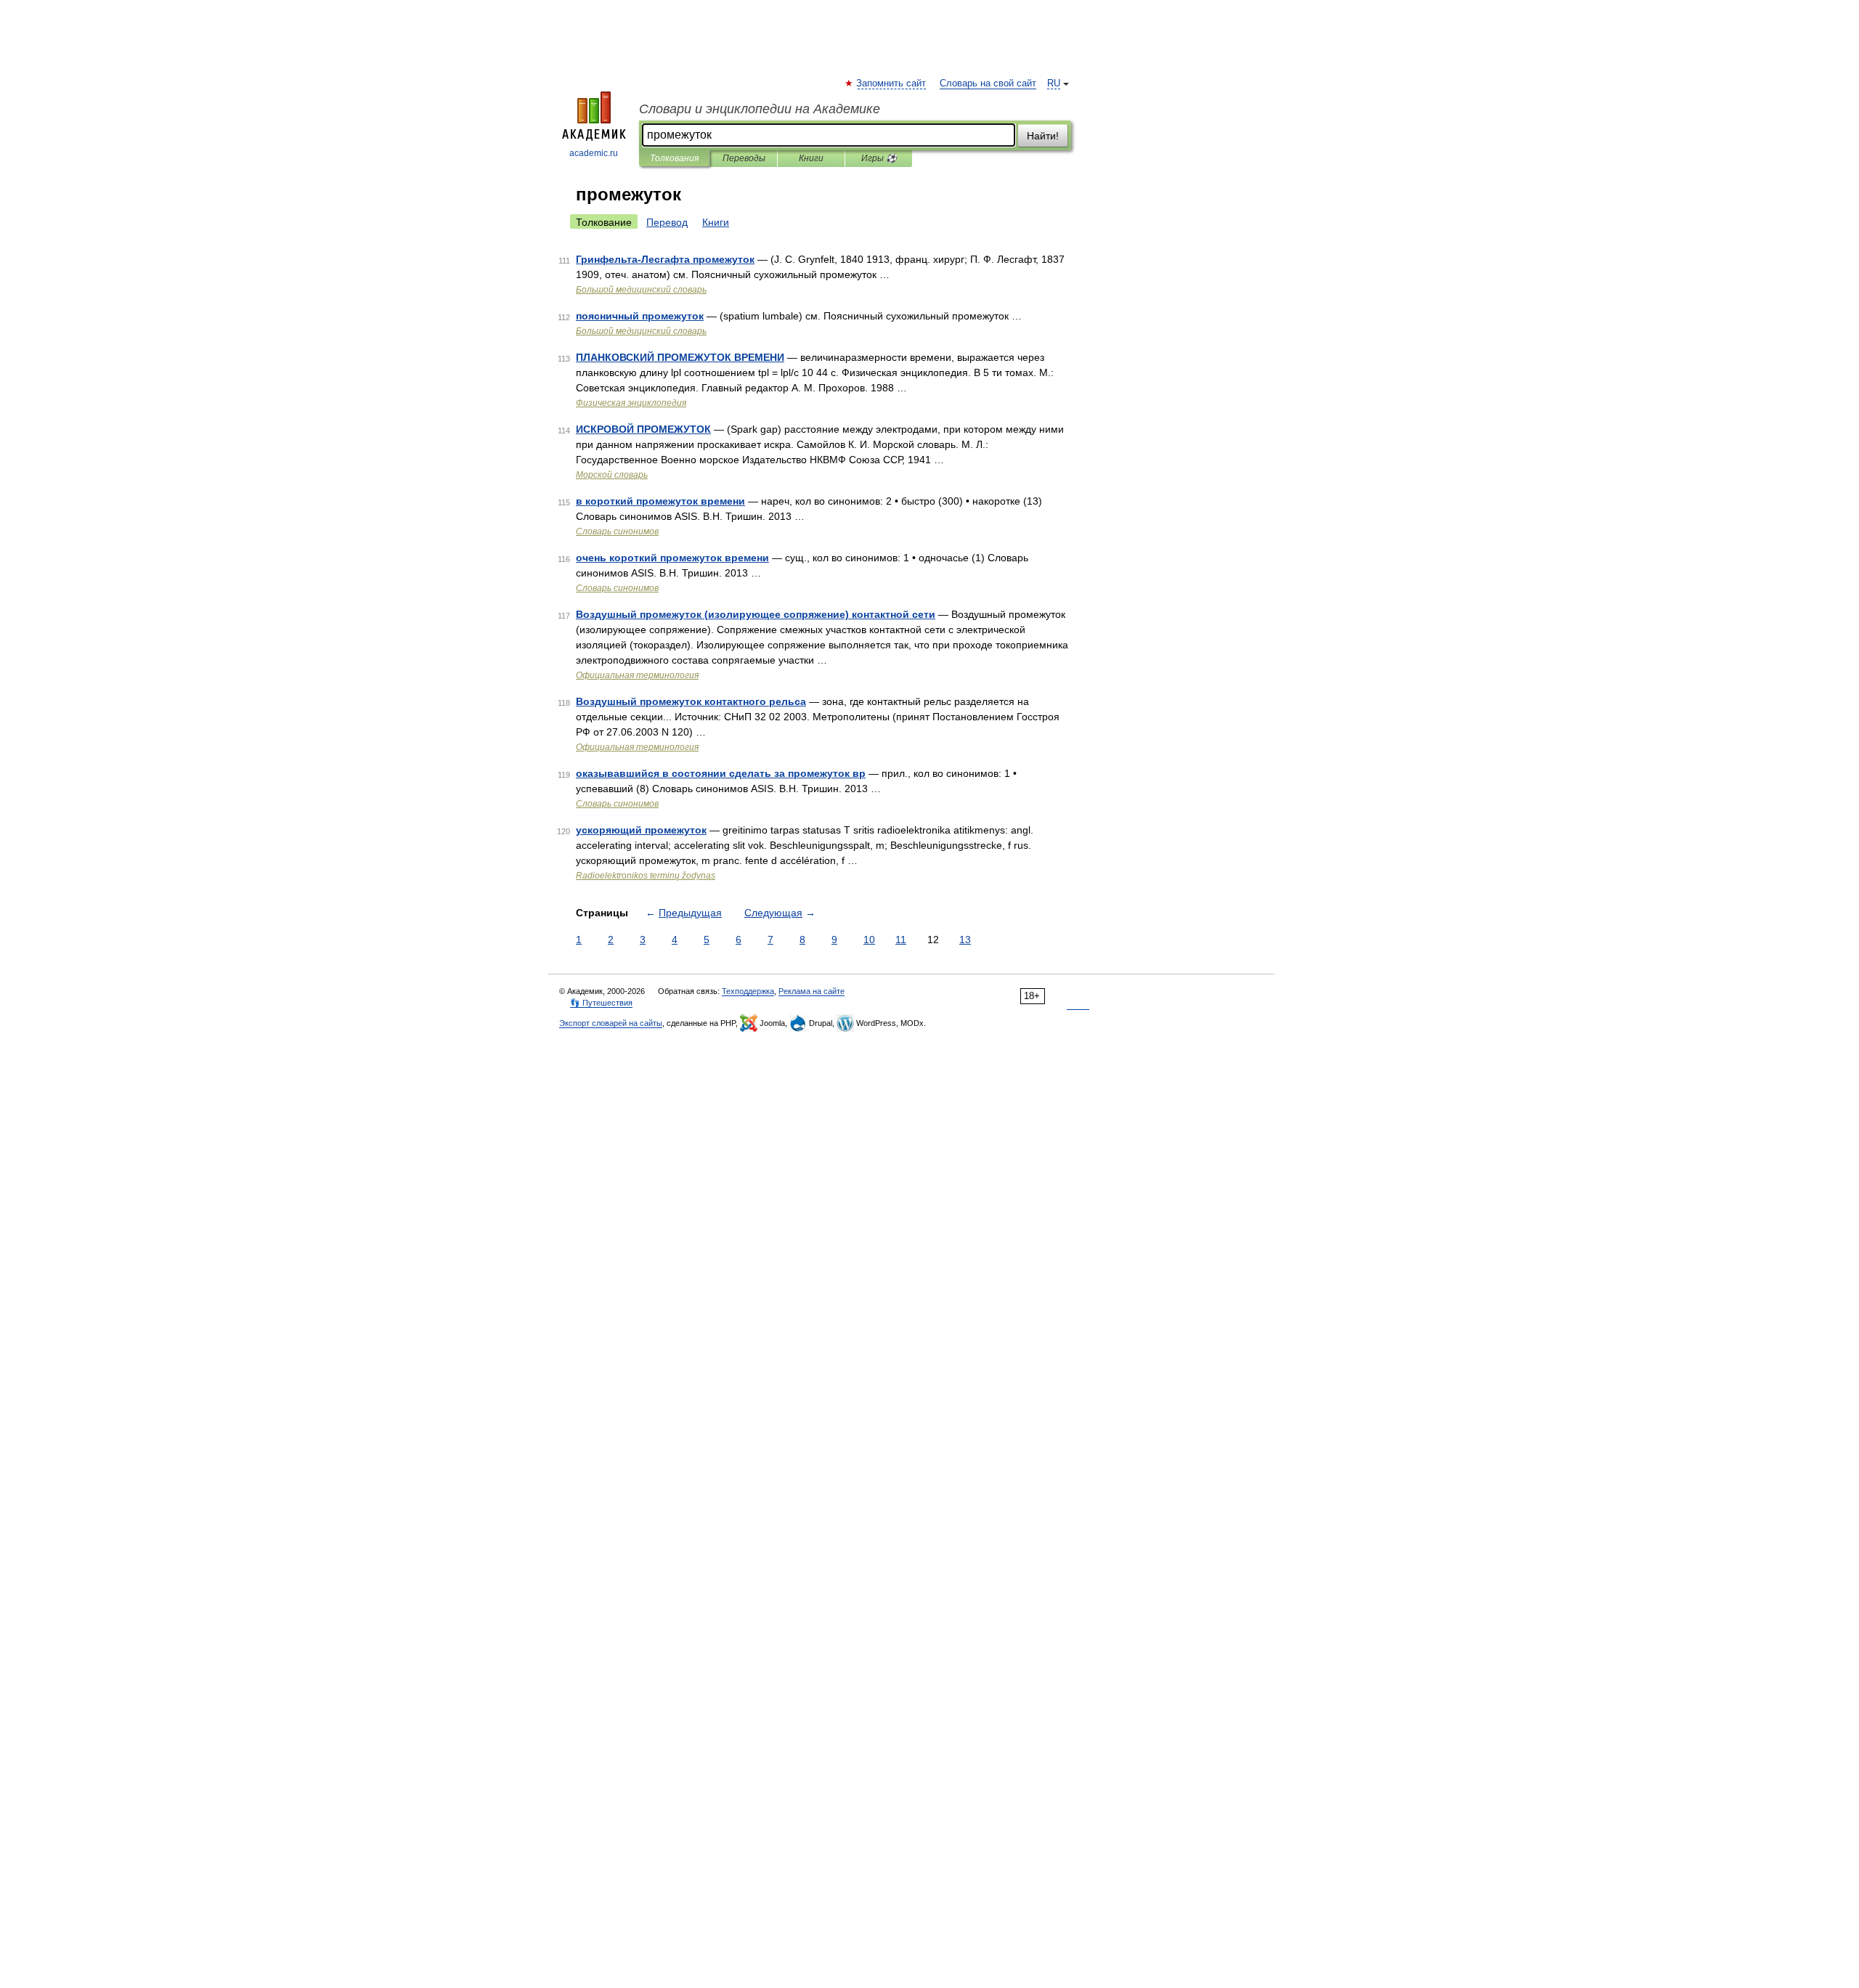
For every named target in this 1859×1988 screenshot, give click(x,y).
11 (901, 940)
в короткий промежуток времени (660, 501)
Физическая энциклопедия (631, 403)
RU (1054, 83)
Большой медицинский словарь (641, 290)
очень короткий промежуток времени (672, 558)
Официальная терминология (637, 675)
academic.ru (594, 153)
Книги (811, 158)
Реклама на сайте (811, 991)
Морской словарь (612, 475)
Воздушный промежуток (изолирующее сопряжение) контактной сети (756, 614)
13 (965, 940)
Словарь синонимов (617, 531)
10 (869, 940)
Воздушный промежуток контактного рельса (691, 701)
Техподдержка (748, 991)
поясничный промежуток (640, 316)
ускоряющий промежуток (641, 830)
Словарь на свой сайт (988, 83)
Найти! (1043, 136)
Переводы (744, 158)
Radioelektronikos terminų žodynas (646, 876)
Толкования (674, 158)
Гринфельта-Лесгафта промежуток (665, 259)
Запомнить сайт (892, 83)
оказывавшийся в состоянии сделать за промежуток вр (721, 773)
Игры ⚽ (879, 158)
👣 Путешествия (601, 1003)
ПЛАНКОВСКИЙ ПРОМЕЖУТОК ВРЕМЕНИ (680, 357)
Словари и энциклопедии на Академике (760, 109)
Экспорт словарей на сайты (611, 1023)
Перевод (667, 222)
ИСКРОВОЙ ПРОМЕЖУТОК (643, 429)
